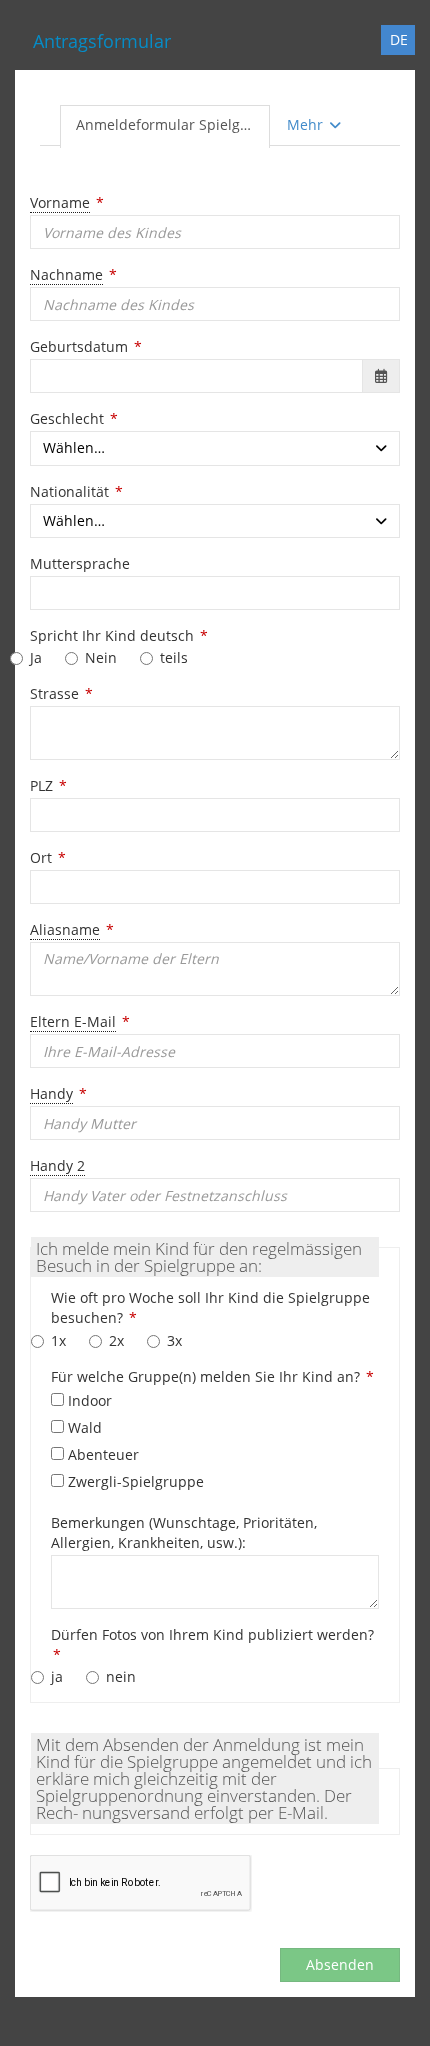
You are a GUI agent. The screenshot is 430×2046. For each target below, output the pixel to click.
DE (399, 39)
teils (174, 657)
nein (121, 1676)
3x (174, 1340)
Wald (83, 1427)
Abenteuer (101, 1454)
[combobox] (215, 448)
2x (116, 1340)
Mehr (307, 124)
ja (57, 1676)
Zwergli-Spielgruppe (134, 1481)
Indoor (88, 1400)
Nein (101, 657)
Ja (36, 657)
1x (58, 1340)
